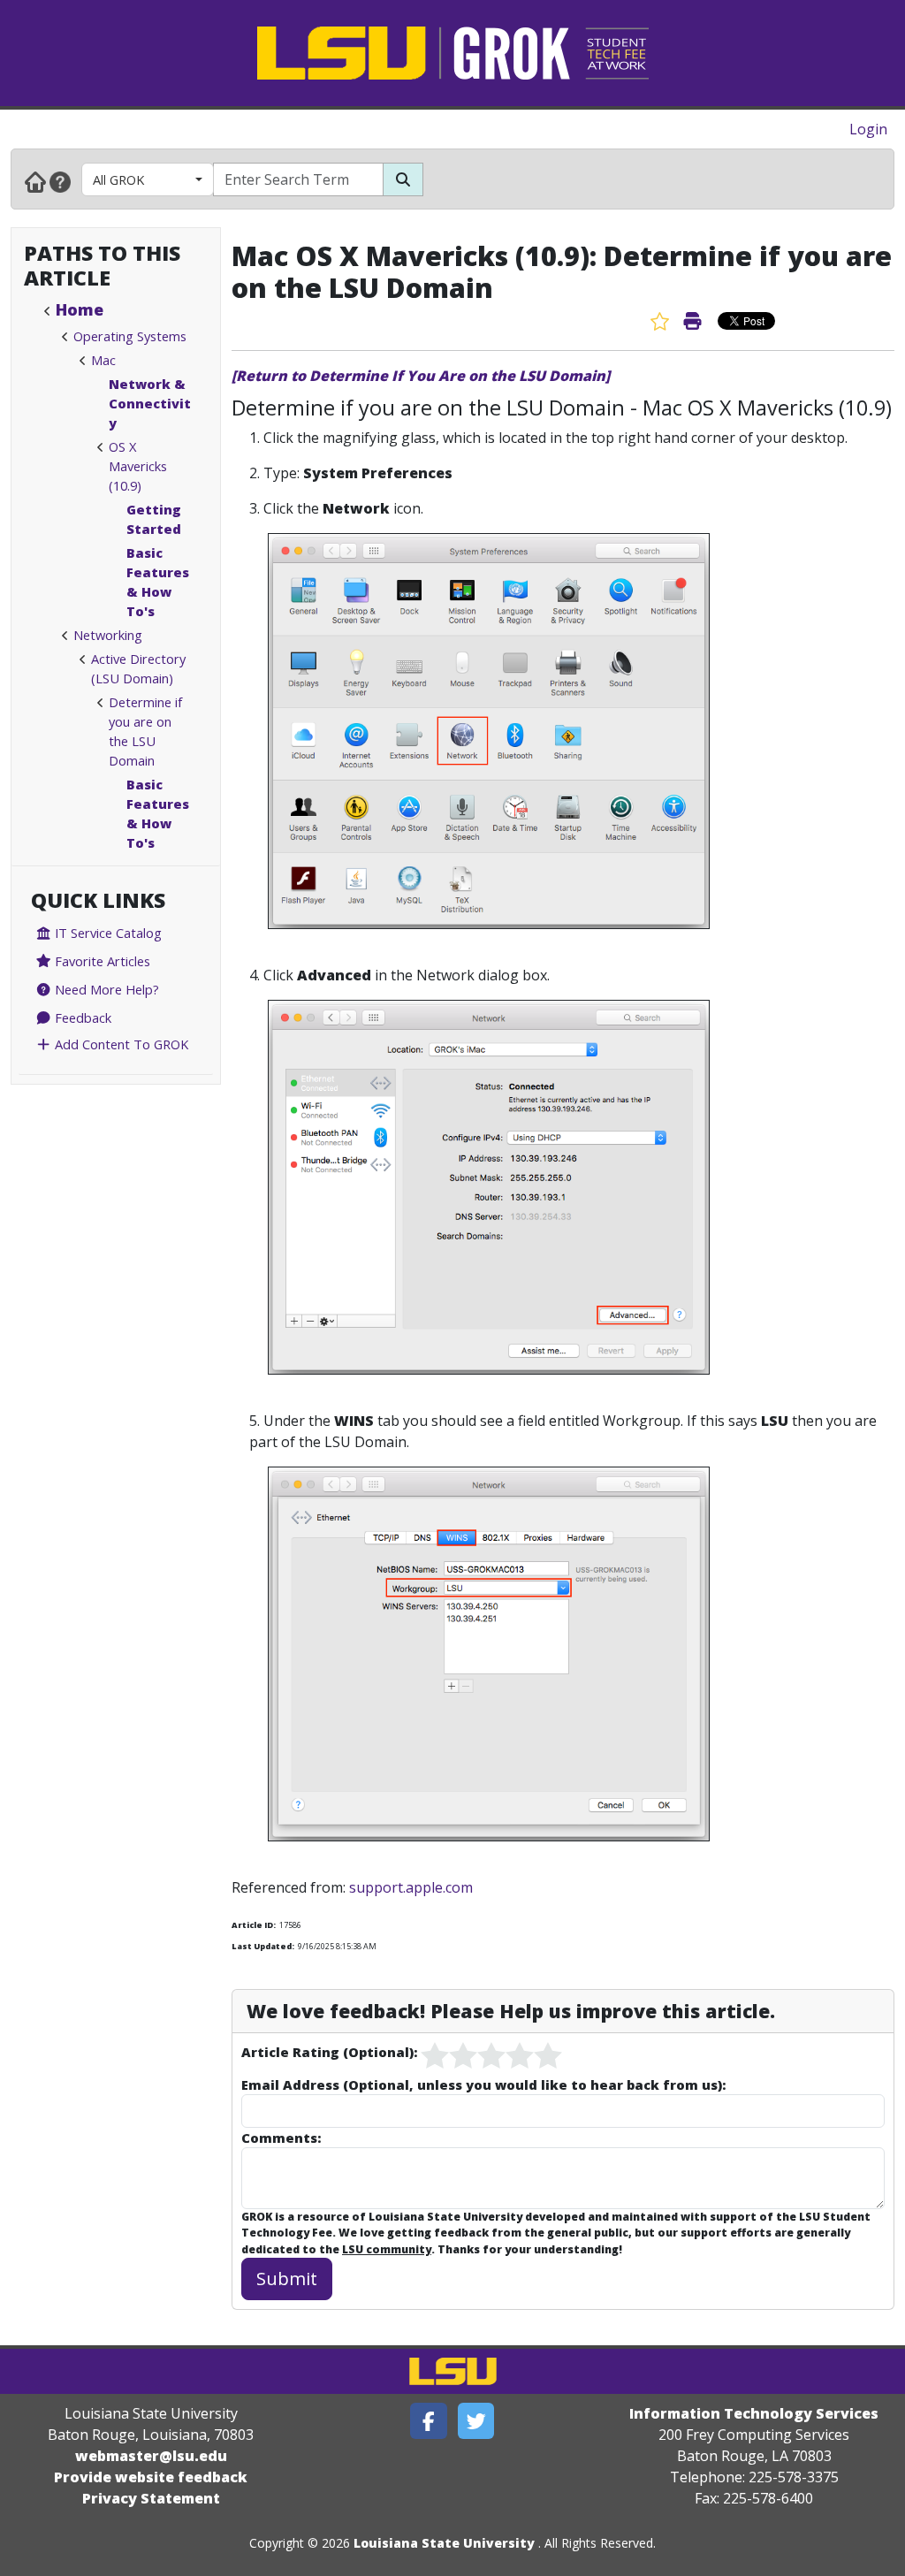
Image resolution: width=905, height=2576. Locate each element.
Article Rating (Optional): (329, 2052)
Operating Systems (130, 336)
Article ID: (254, 1925)
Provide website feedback (151, 2477)
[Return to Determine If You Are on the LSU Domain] (421, 376)
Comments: (281, 2138)
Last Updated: (263, 1946)
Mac (103, 360)
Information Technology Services (754, 2413)
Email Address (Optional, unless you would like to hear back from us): (483, 2084)
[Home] (35, 181)
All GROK (118, 179)
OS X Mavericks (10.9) (138, 466)
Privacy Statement (151, 2498)
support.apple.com (411, 1887)
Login (868, 129)
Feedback (81, 1017)
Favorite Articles (101, 961)
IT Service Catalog (106, 933)
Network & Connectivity (150, 403)
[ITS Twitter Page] (476, 2421)
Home (80, 309)
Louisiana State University (444, 2543)
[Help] (60, 181)
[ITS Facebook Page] (429, 2421)
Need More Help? (105, 989)
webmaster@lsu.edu (151, 2456)
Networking (108, 635)
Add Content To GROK (120, 1044)
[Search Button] (403, 179)
